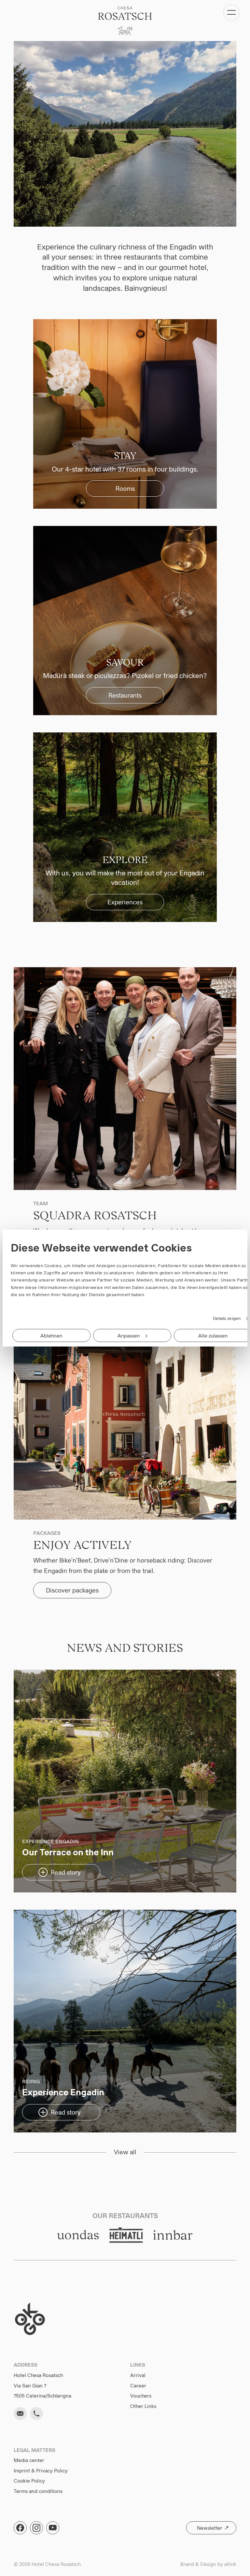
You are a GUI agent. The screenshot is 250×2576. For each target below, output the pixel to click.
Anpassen (129, 1335)
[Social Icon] (20, 2528)
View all (125, 2153)
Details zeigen (227, 1318)
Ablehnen (51, 1335)
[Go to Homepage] (125, 21)
